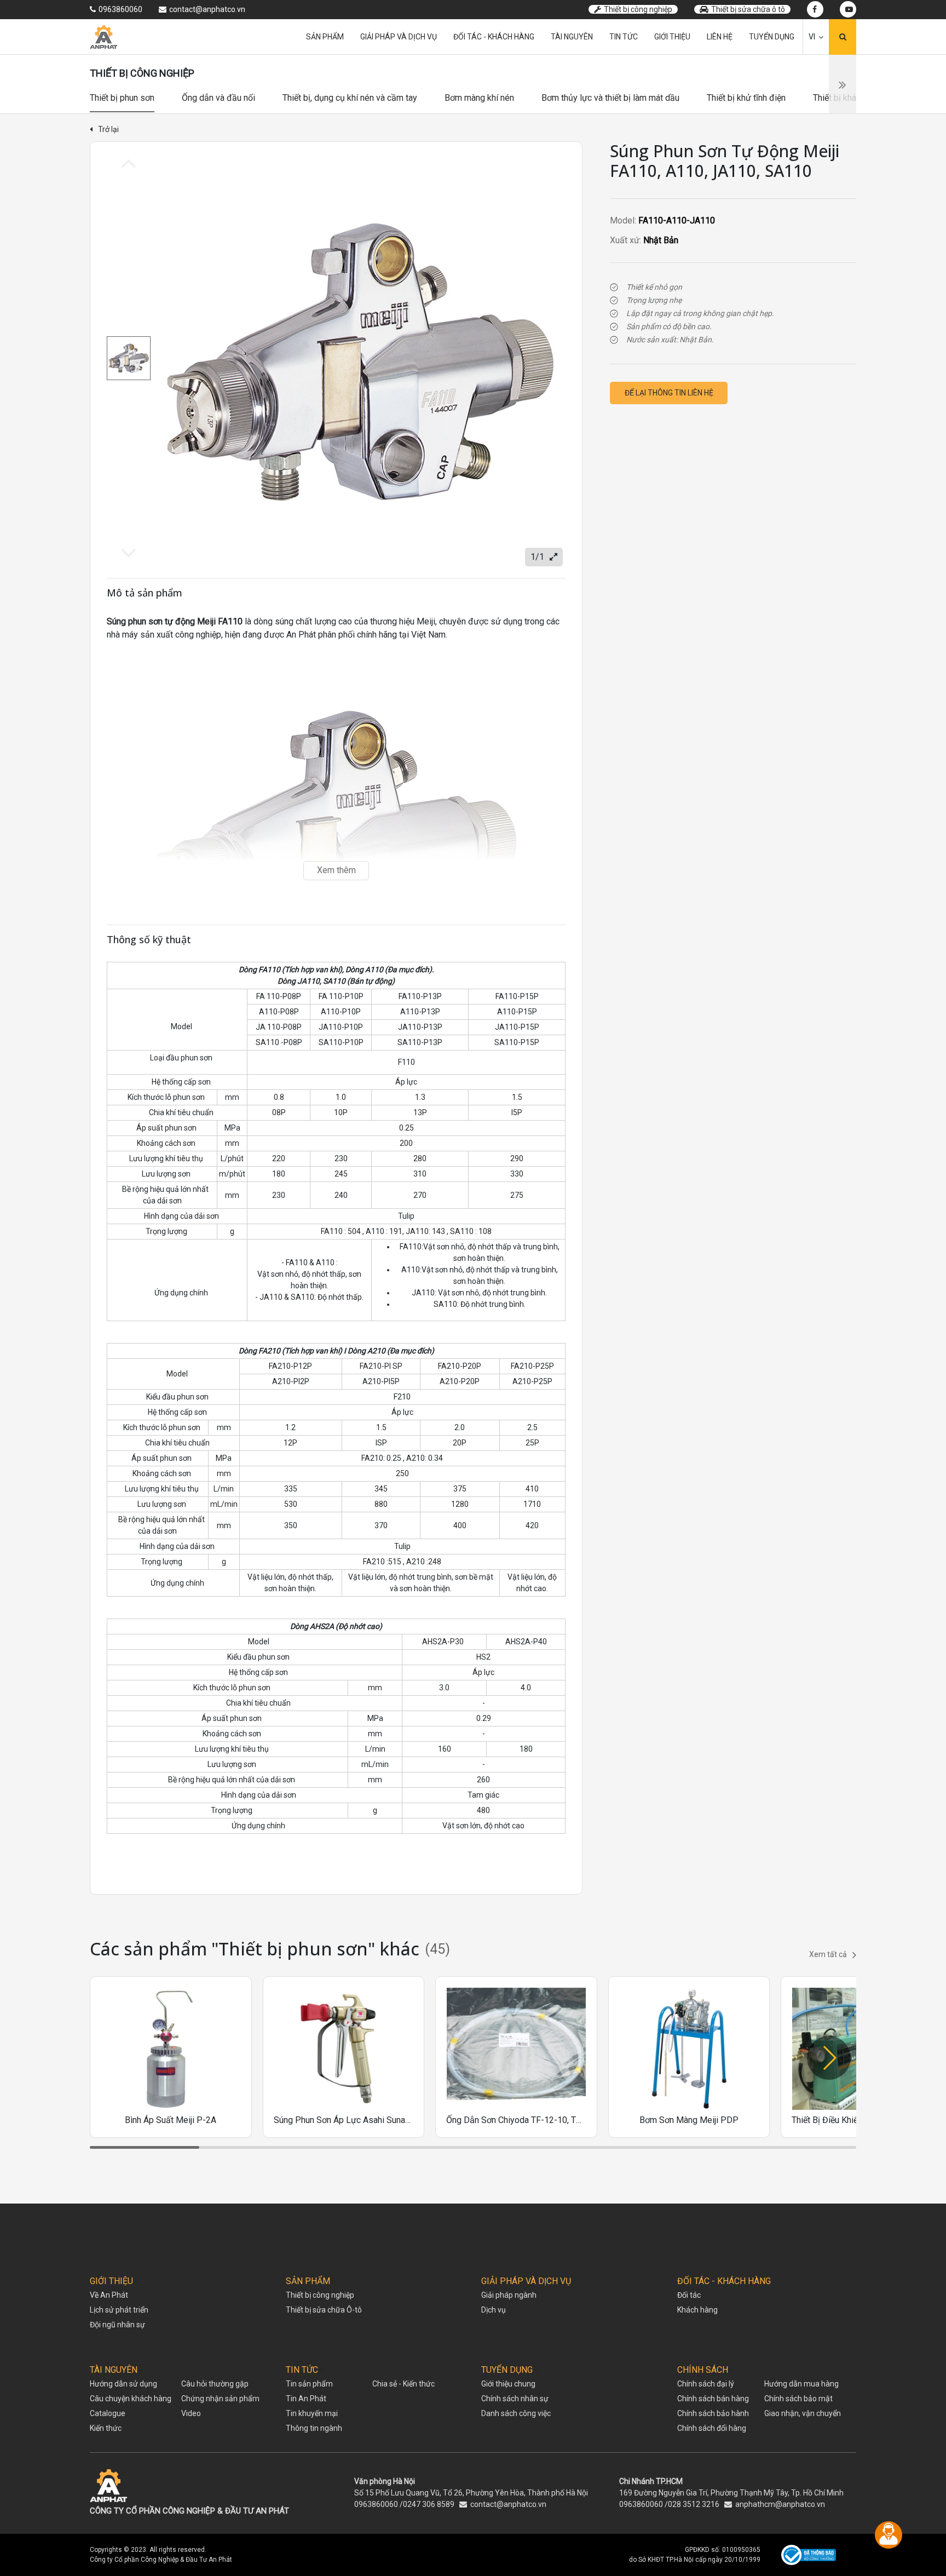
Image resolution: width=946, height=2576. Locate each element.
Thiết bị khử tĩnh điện (746, 98)
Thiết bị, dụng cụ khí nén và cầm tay (350, 98)
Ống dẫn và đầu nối (218, 98)
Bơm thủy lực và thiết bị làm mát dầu (610, 98)
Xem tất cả (828, 1954)
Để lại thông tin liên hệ (669, 393)
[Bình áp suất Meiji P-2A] (171, 2057)
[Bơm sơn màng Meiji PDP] (689, 2057)
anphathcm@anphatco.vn (780, 2504)
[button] (829, 2058)
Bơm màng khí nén (479, 98)
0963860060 (376, 2504)
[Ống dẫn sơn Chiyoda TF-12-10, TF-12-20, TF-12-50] (516, 2057)
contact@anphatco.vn (508, 2504)
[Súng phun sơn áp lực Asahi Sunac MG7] (344, 2057)
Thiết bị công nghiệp (638, 9)
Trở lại (108, 129)
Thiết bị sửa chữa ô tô (748, 9)
